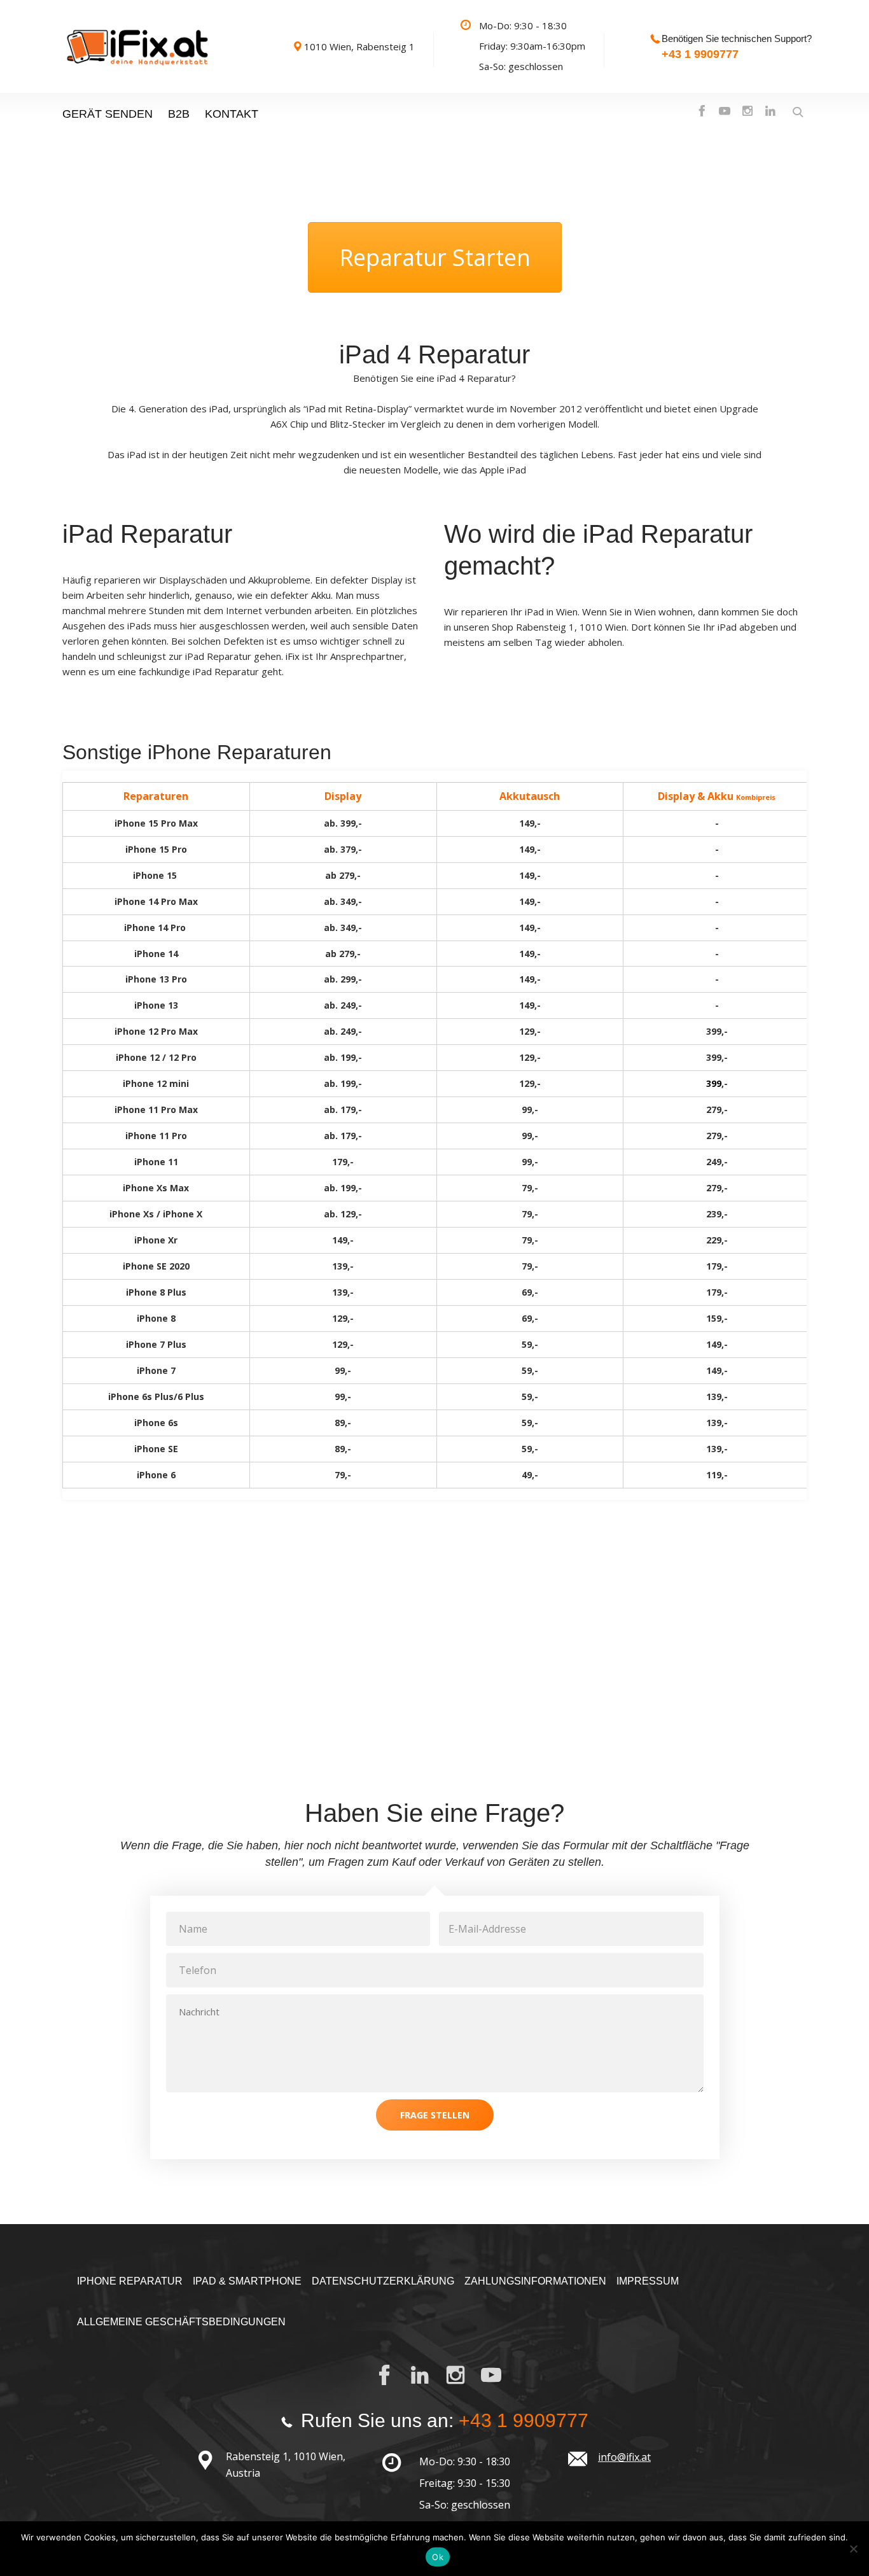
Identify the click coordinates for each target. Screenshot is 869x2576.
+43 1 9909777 (700, 54)
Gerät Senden (108, 114)
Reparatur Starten (435, 257)
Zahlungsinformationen (535, 2281)
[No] (853, 2549)
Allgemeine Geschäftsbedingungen (181, 2322)
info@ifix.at (624, 2457)
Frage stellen (435, 2115)
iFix (294, 656)
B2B (179, 114)
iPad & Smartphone (247, 2281)
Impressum (648, 2281)
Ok (438, 2557)
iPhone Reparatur (130, 2281)
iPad (219, 409)
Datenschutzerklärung (383, 2281)
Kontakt (232, 114)
